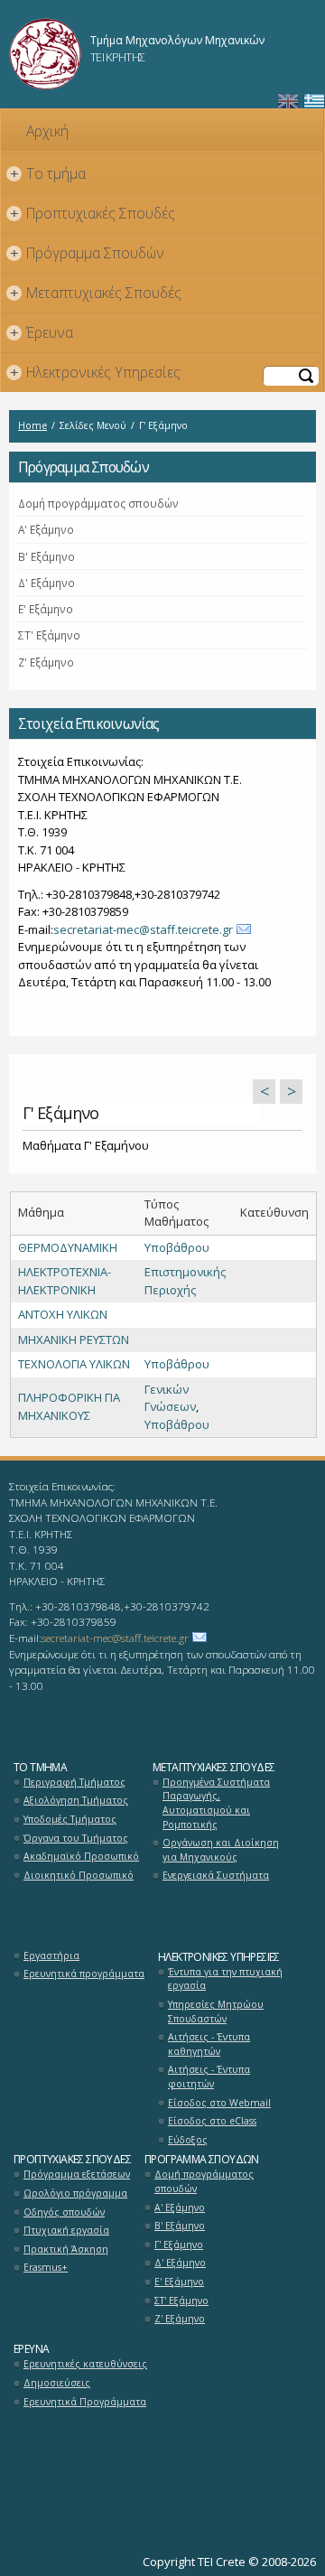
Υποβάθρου (177, 1247)
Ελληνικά (314, 102)
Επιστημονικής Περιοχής (185, 1281)
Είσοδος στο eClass (212, 2121)
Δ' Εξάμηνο (46, 583)
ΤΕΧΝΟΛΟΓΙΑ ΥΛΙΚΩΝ (74, 1364)
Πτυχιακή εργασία (66, 2230)
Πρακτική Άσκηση (66, 2249)
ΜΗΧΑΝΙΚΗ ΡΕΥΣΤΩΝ (74, 1339)
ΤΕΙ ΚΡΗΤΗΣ (118, 57)
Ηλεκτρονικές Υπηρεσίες (96, 372)
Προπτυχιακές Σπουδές (93, 213)
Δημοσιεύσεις (57, 2383)
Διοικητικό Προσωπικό (79, 1875)
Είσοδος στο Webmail (219, 2103)
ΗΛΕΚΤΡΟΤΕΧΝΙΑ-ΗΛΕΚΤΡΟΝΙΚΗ (65, 1281)
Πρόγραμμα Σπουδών (88, 253)
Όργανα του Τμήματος (76, 1838)
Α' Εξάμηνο (46, 529)
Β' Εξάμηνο (46, 556)
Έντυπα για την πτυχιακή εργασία (225, 1979)
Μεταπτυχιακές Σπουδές (96, 293)
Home (32, 425)
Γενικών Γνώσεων (170, 1398)
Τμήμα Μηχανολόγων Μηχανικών (177, 40)
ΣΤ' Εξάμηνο (49, 635)
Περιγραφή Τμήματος (74, 1782)
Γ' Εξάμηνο (179, 2245)
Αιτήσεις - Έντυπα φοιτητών (209, 2077)
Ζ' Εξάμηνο (46, 662)
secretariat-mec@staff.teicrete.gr (143, 929)
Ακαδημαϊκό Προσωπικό (81, 1856)
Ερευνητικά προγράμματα (84, 1974)
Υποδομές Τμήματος (70, 1819)
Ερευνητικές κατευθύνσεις (85, 2364)
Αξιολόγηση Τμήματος (76, 1800)
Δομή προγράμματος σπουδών (98, 503)
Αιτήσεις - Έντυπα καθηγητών (209, 2044)
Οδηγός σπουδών (64, 2212)
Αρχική (47, 131)
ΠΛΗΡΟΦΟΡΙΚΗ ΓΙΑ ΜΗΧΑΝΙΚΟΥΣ (69, 1406)
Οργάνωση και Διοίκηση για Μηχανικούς (221, 1850)
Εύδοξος (188, 2140)
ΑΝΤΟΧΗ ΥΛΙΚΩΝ (63, 1314)
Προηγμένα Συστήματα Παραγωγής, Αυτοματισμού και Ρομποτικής (216, 1803)
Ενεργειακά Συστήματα (216, 1875)
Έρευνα (42, 332)
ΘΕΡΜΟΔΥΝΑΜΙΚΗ (68, 1247)
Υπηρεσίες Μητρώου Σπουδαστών (216, 2011)
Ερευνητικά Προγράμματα (85, 2402)
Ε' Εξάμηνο (46, 609)
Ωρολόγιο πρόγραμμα (75, 2193)
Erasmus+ (46, 2267)
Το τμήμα (48, 173)
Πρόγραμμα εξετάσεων (77, 2174)
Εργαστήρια (51, 1955)
